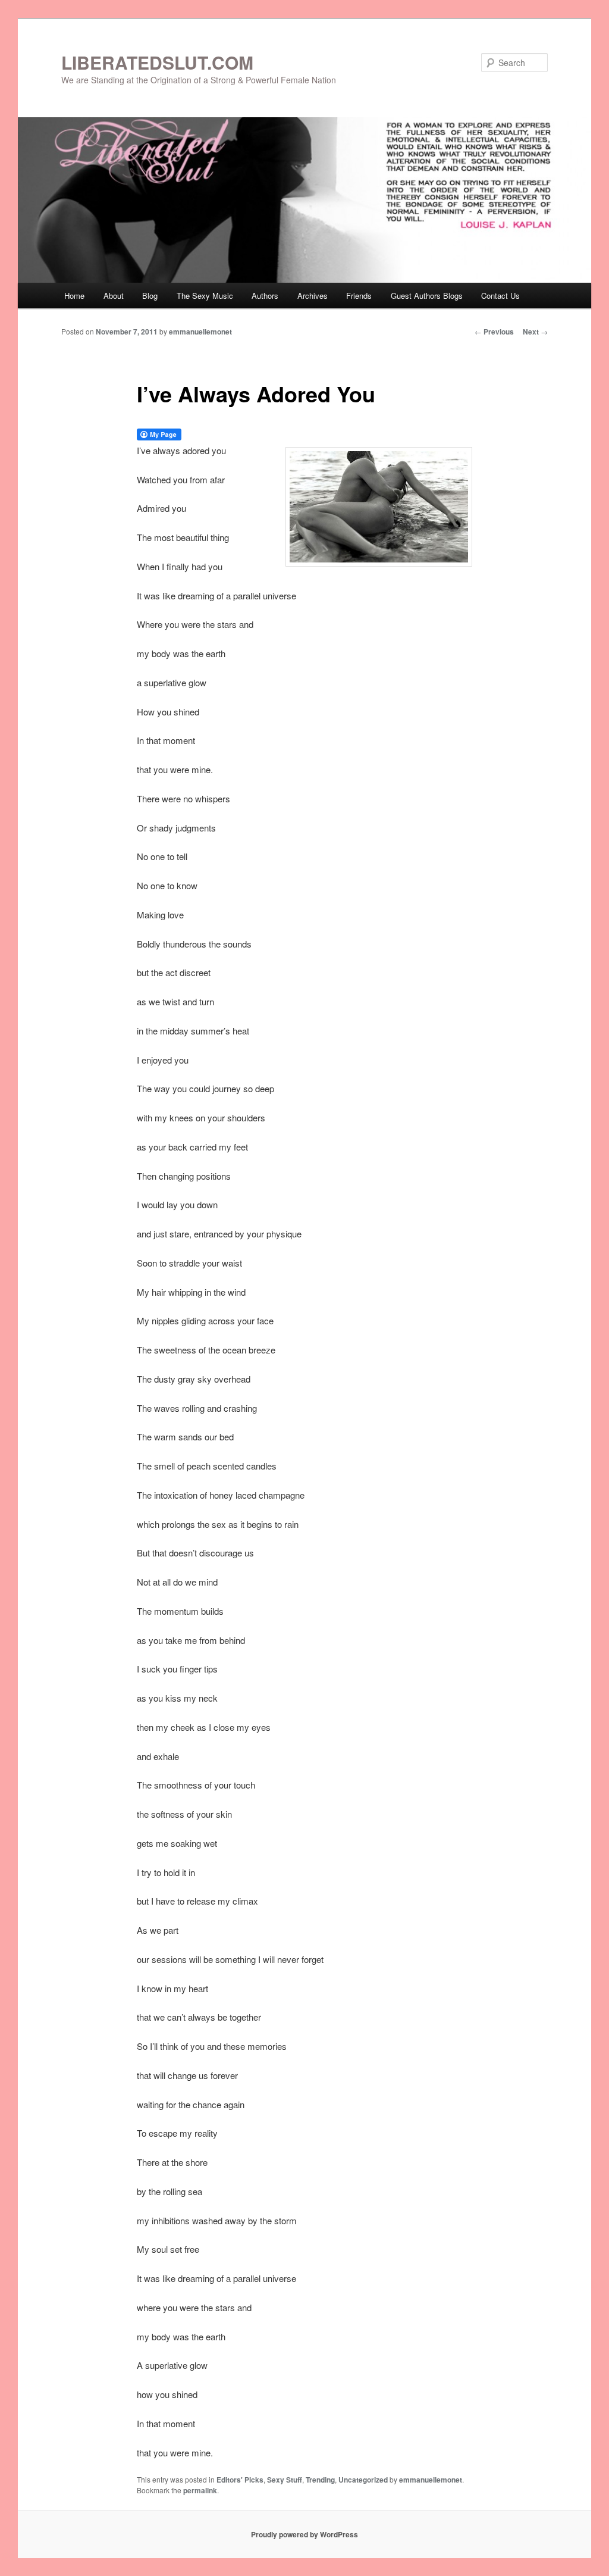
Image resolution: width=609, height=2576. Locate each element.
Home (74, 296)
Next (535, 332)
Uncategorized (363, 2480)
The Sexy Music (205, 296)
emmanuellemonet (200, 332)
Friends (359, 296)
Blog (150, 296)
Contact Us (500, 296)
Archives (313, 296)
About (114, 296)
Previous (494, 332)
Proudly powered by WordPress (304, 2534)
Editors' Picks (240, 2480)
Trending (320, 2480)
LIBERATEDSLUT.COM (157, 62)
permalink (200, 2490)
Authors (265, 296)
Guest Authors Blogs (427, 296)
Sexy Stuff (285, 2480)
